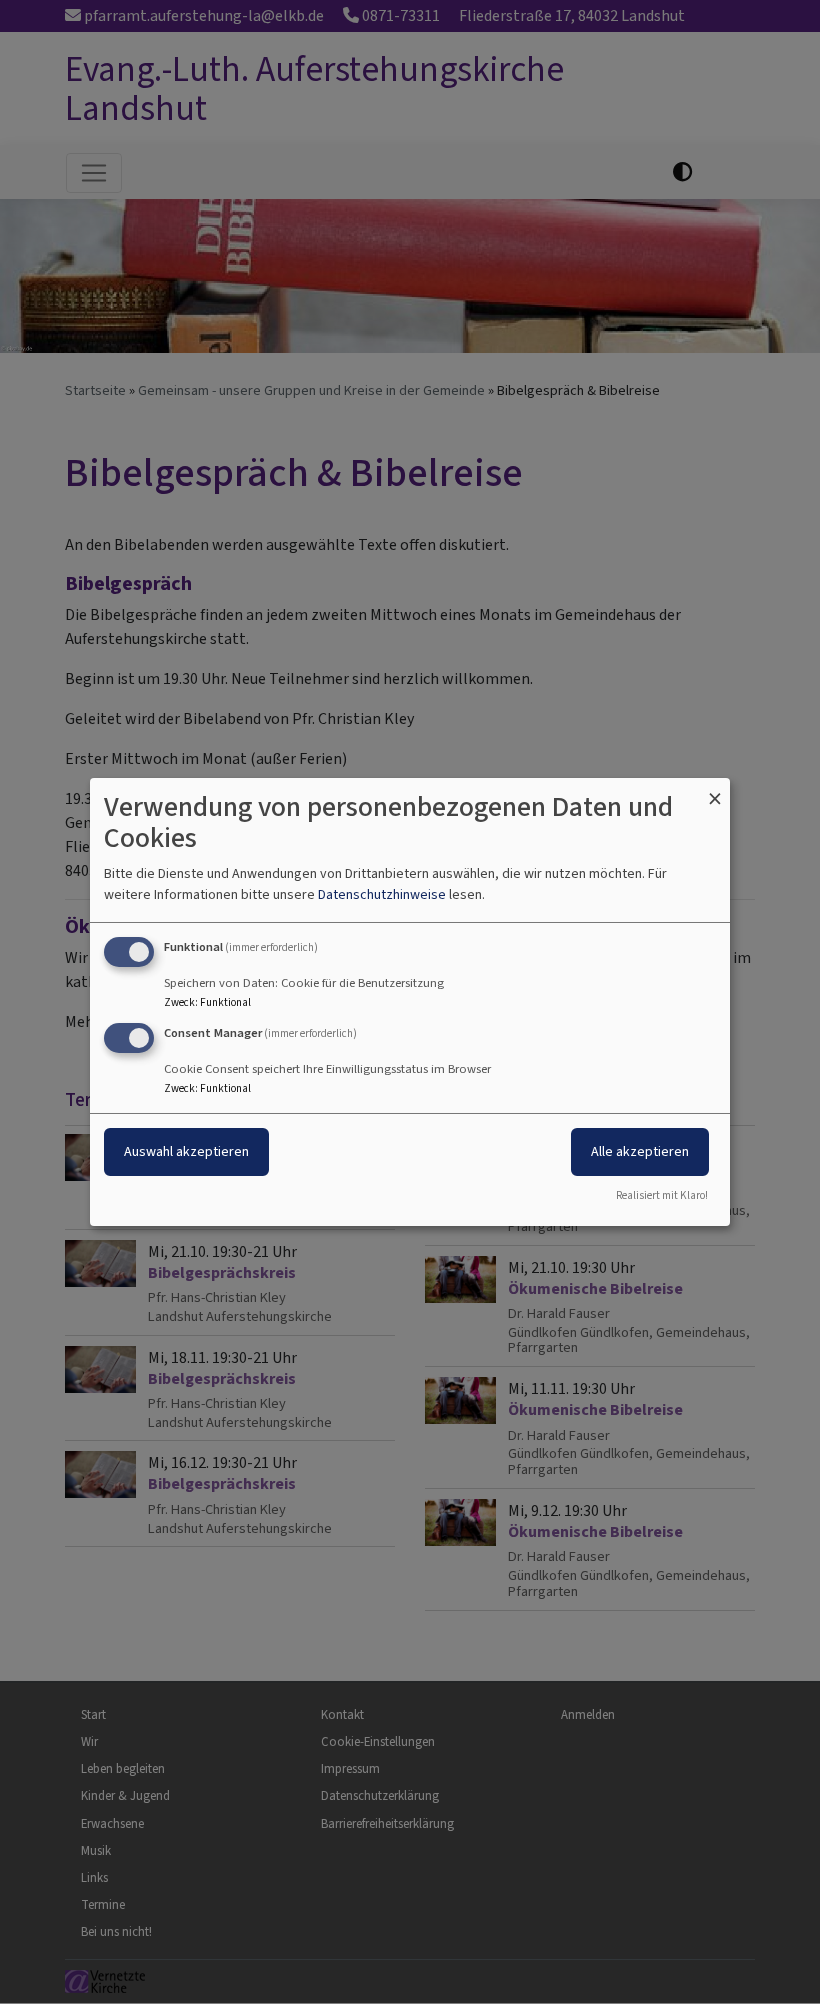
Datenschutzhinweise (382, 894)
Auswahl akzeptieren (186, 1151)
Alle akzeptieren (640, 1151)
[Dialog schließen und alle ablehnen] (715, 790)
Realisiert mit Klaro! (662, 1195)
